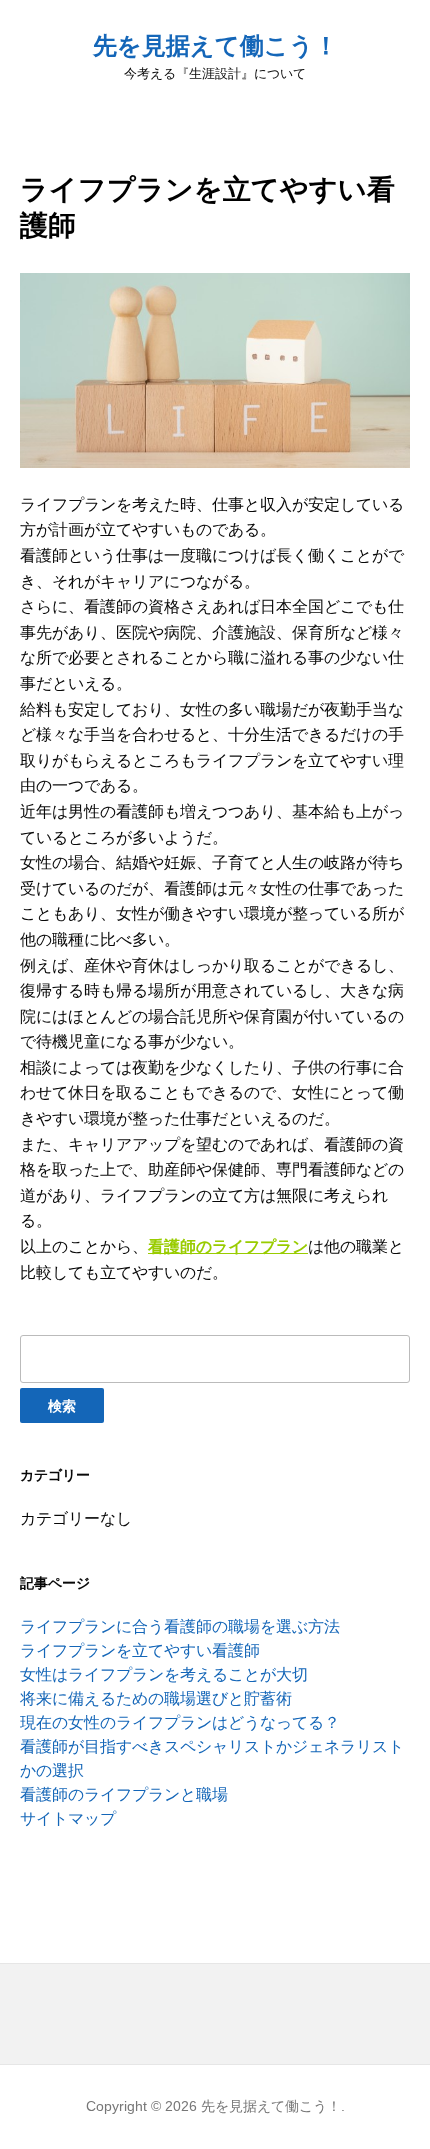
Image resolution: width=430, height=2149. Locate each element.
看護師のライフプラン (228, 1246)
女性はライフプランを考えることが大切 (164, 1674)
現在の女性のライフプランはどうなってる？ (180, 1722)
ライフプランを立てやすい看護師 (140, 1650)
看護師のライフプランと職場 (124, 1794)
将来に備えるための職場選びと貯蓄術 (156, 1698)
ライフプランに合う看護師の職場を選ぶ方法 (180, 1626)
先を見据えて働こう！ (215, 45)
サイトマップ (68, 1818)
